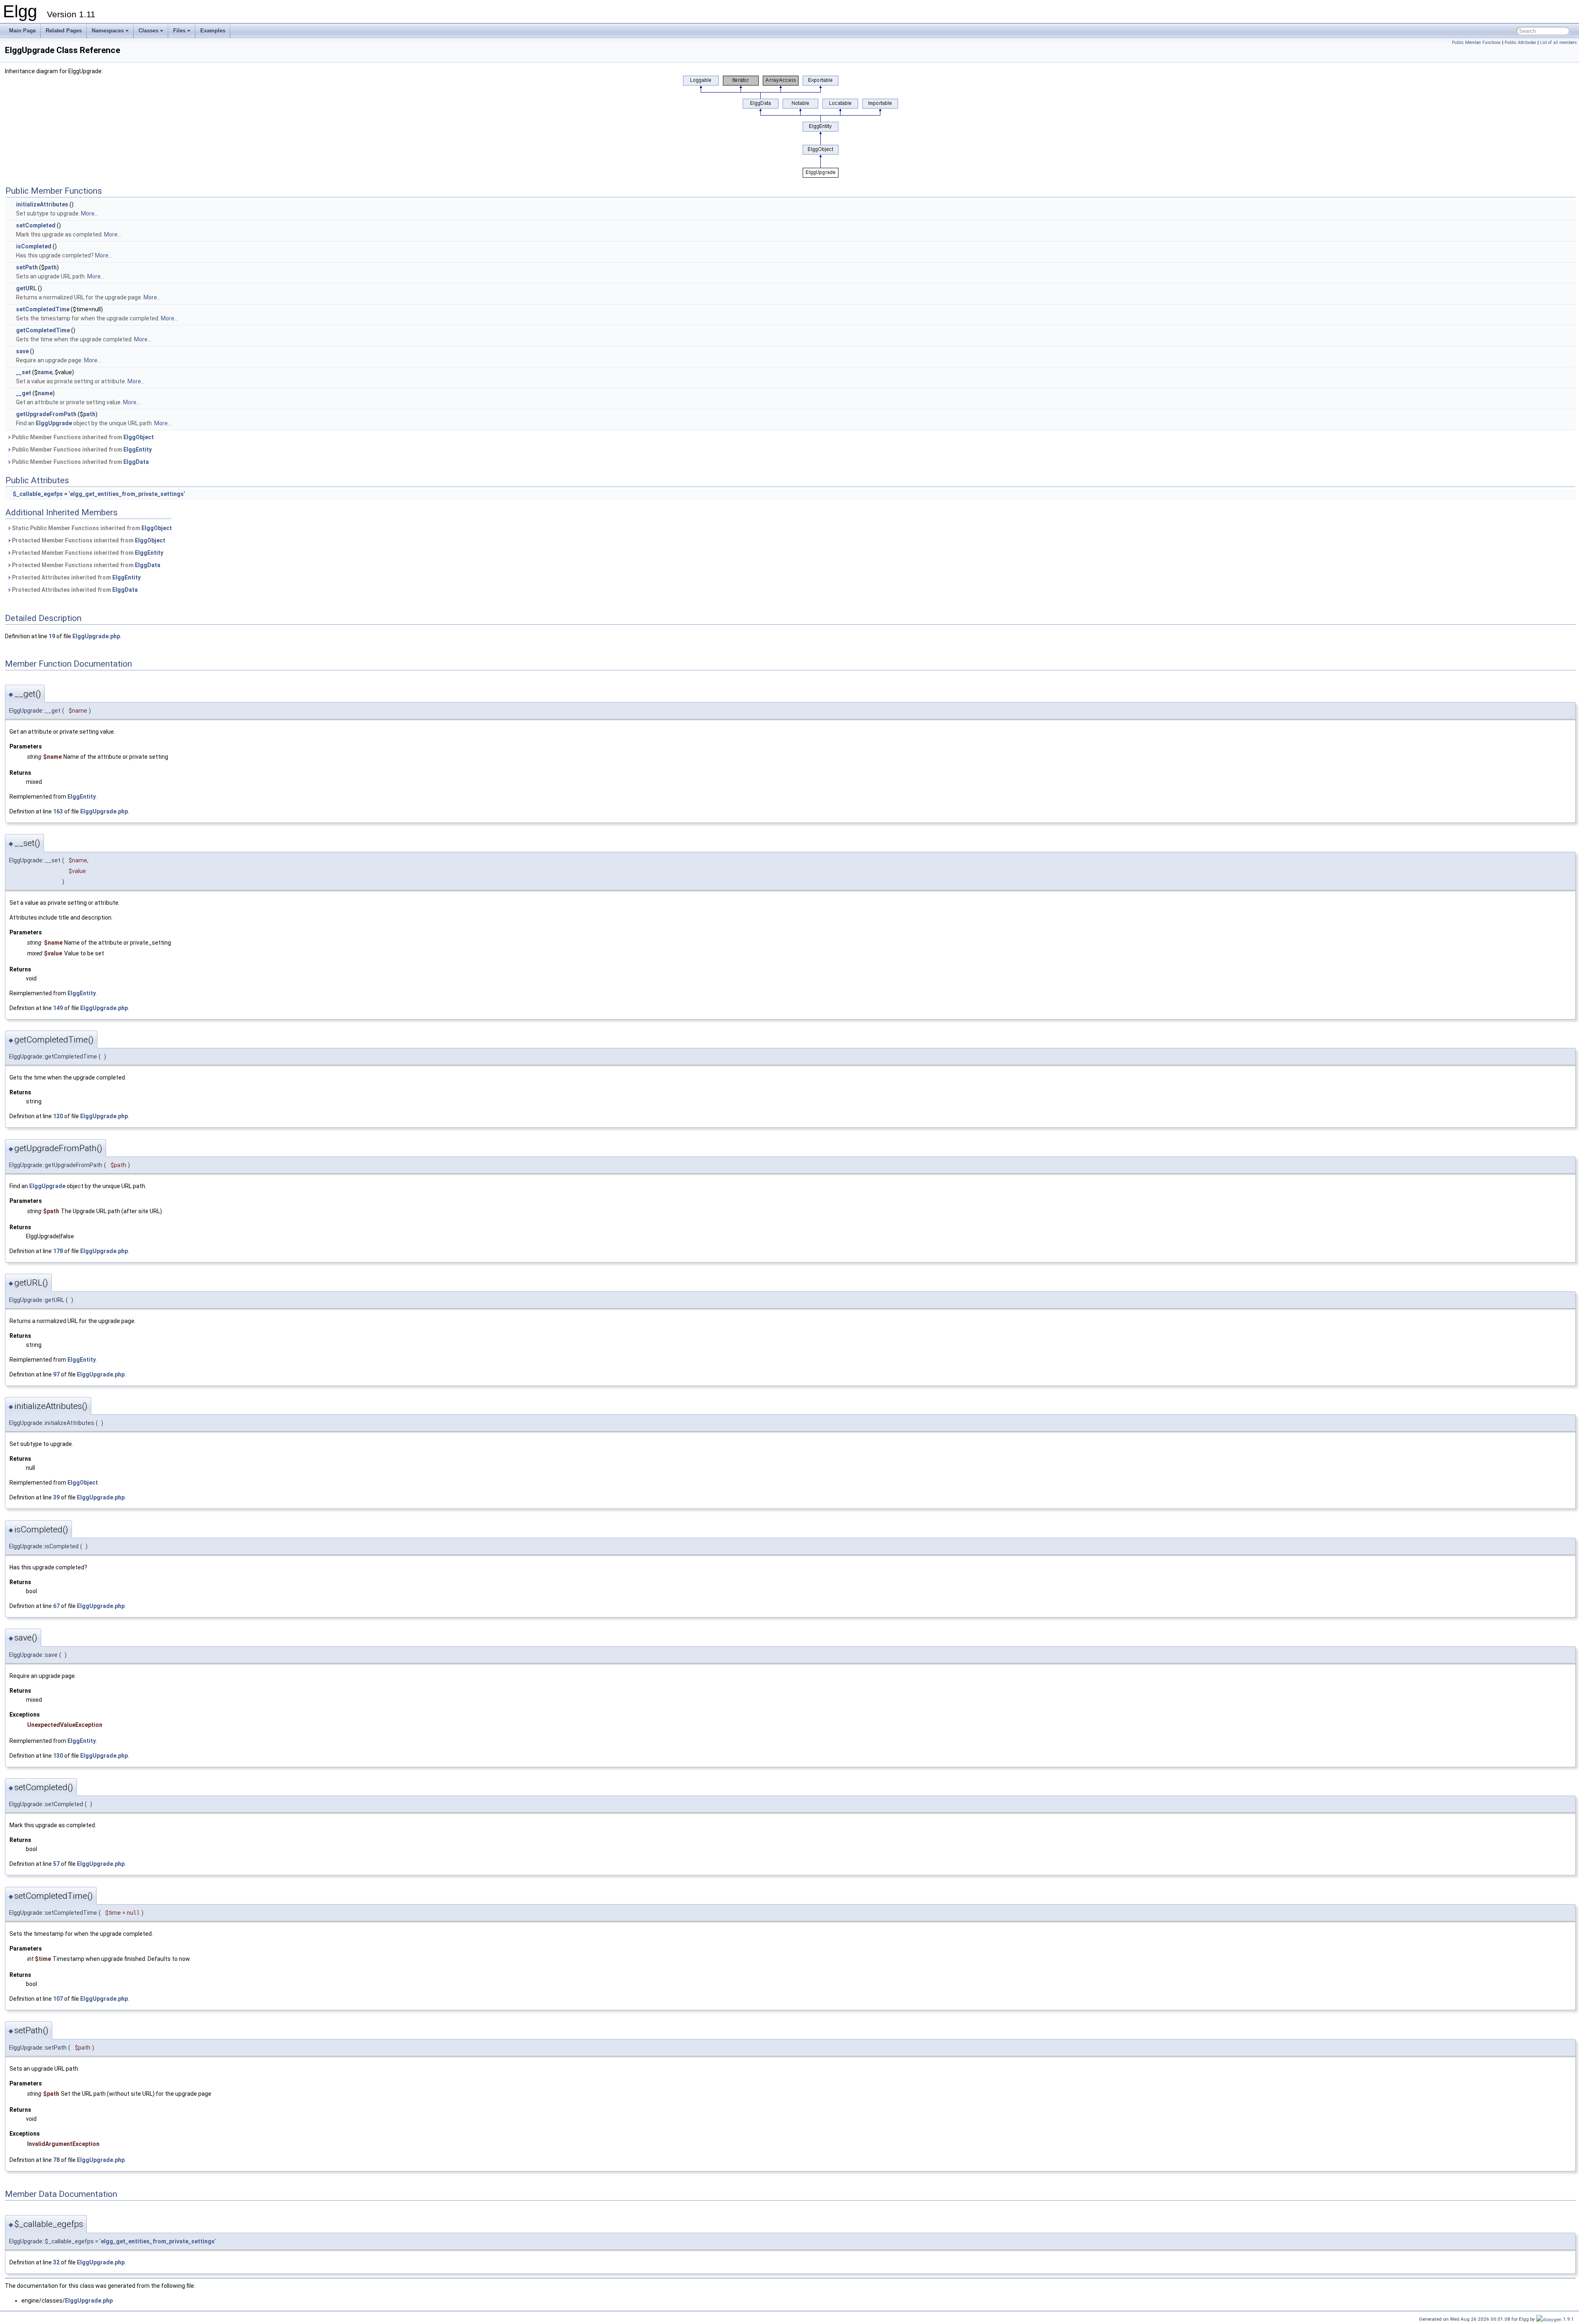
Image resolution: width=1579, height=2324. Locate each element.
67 (56, 1606)
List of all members (1558, 43)
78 (56, 2160)
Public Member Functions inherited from (82, 437)
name (45, 372)
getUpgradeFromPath (46, 414)
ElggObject (139, 437)
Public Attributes (1520, 43)
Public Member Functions (1476, 43)
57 (56, 1864)
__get (24, 393)
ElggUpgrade (54, 423)
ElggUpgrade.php (96, 636)
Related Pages (64, 31)
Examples (213, 31)
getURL (26, 288)
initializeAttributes (42, 204)
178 (58, 1251)
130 (58, 1756)
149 (58, 1008)
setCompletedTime (43, 309)
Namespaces (108, 31)
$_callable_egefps (38, 494)
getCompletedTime (43, 330)
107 (58, 1999)
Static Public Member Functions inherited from (91, 528)
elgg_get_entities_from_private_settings (127, 494)
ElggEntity (138, 450)
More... (90, 213)
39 (56, 1497)
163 (58, 811)
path (51, 267)
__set (23, 372)
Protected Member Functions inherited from (88, 540)
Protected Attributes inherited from (76, 577)
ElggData (136, 462)
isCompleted (34, 246)
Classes (148, 31)
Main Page (22, 31)
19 (52, 636)
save (22, 351)
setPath (27, 267)
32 (56, 2262)
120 (58, 1116)
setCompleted (36, 225)
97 (56, 1374)
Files (179, 31)
